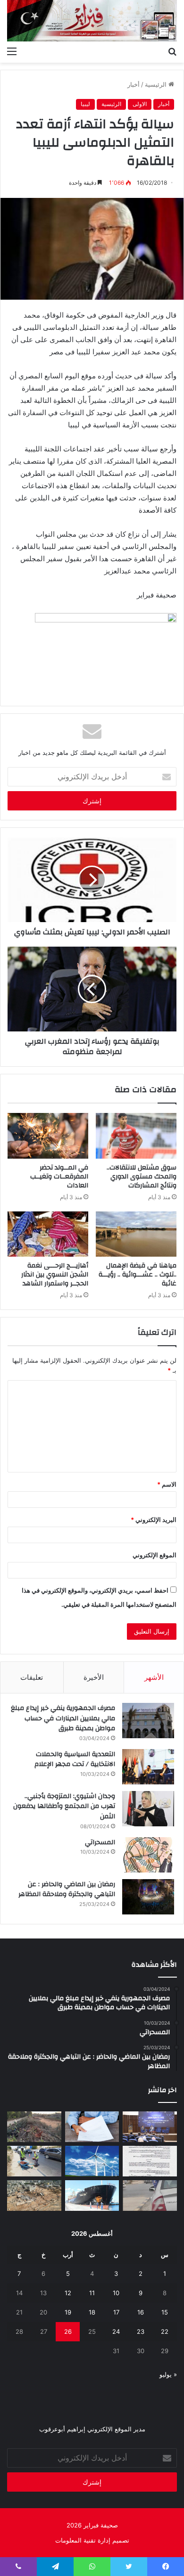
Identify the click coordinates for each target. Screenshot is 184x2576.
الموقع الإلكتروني (155, 1555)
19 (68, 2312)
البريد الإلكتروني (154, 1520)
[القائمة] (12, 51)
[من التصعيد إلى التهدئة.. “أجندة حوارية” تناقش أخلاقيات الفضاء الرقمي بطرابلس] (150, 2127)
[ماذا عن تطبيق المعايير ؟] (150, 2161)
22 (165, 2331)
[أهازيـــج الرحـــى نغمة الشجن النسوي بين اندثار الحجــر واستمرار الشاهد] (48, 1234)
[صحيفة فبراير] (92, 21)
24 (116, 2331)
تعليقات (32, 1677)
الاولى (140, 104)
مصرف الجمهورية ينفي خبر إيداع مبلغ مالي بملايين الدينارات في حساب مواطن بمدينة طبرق (63, 1718)
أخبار (134, 84)
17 (116, 2312)
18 (92, 2312)
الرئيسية (157, 84)
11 (92, 2293)
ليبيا (85, 104)
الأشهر (154, 1677)
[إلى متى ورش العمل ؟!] (92, 2161)
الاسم (167, 1484)
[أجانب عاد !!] (34, 2127)
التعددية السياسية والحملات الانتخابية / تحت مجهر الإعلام (75, 1759)
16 (141, 2312)
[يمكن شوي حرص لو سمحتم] (150, 2196)
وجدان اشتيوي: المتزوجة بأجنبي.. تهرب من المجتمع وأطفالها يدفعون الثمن (64, 1806)
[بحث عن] (172, 51)
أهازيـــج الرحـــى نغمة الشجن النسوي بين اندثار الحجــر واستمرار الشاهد (55, 1275)
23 (141, 2331)
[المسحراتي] (148, 1855)
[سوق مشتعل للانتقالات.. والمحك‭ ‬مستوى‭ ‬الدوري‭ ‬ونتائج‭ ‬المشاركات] (136, 1136)
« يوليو (168, 2374)
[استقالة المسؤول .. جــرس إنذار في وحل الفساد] (92, 2127)
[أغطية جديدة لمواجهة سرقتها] (34, 2161)
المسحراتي (100, 1842)
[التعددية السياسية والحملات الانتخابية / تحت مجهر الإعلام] (148, 1767)
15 (165, 2312)
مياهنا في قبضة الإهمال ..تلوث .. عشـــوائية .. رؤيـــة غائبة (138, 1275)
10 (116, 2293)
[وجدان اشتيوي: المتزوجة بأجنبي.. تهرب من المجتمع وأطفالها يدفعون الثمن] (148, 1809)
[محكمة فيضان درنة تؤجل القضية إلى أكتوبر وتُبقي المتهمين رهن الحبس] (34, 2196)
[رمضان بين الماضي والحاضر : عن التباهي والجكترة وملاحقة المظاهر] (148, 1897)
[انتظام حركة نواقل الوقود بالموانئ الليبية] (92, 2196)
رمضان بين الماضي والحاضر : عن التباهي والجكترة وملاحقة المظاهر (67, 1889)
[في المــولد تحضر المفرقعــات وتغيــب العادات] (48, 1136)
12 (68, 2293)
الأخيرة (94, 1677)
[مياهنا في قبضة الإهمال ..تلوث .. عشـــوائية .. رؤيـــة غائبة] (136, 1234)
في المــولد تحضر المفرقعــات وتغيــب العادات (59, 1177)
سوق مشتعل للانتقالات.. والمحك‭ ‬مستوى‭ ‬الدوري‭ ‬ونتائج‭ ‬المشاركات (142, 1177)
